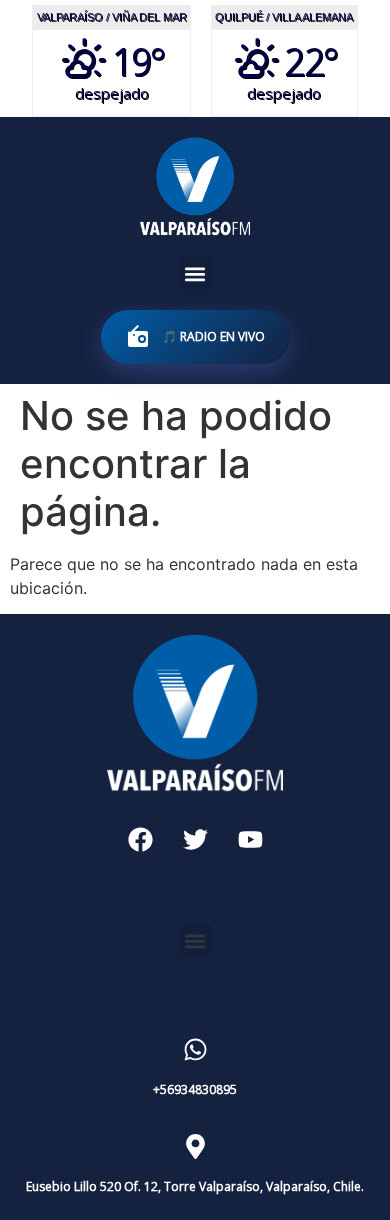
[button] (195, 273)
